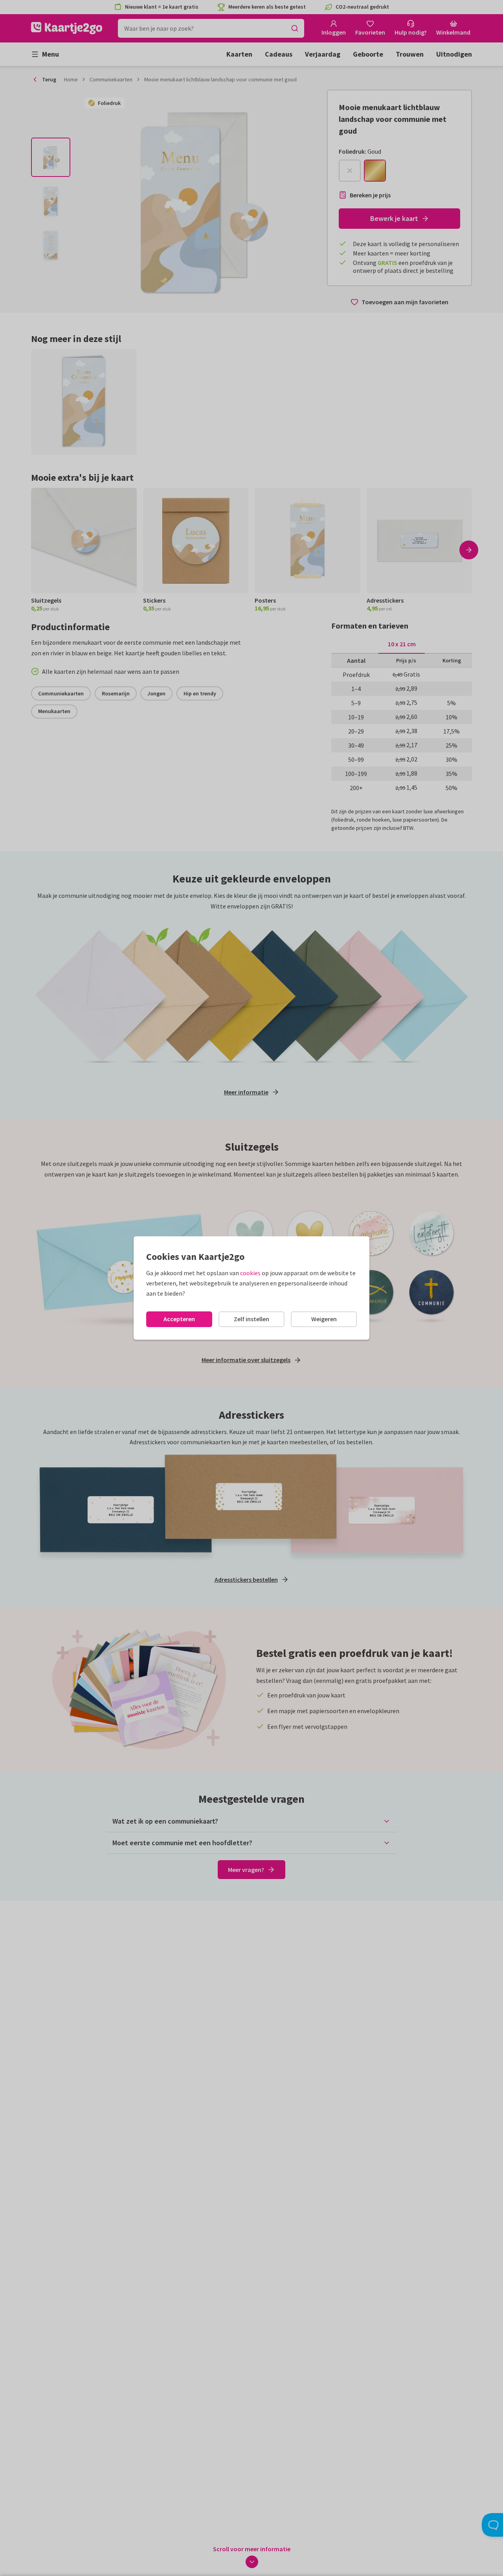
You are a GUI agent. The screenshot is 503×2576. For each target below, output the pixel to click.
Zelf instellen (251, 1319)
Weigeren (324, 1319)
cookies (250, 1273)
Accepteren (179, 1319)
